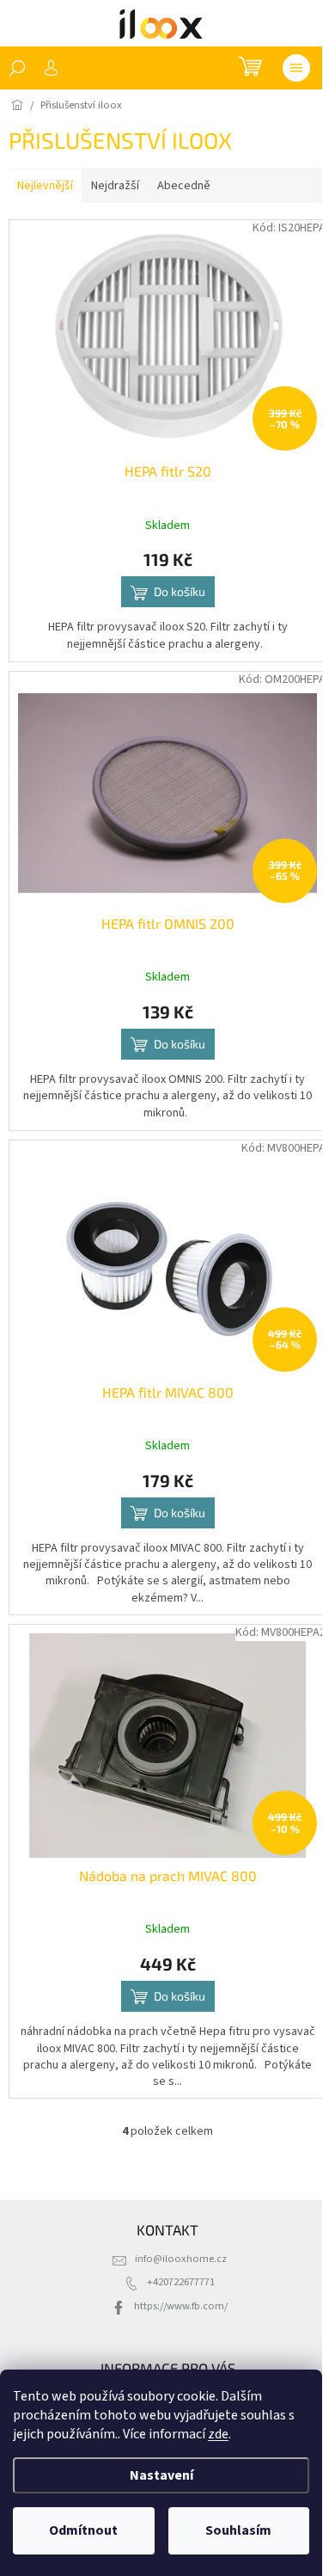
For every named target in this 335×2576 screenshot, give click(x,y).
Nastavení (161, 2475)
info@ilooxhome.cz (181, 2259)
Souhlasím (238, 2530)
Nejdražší (115, 186)
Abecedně (184, 186)
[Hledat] (17, 68)
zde (218, 2434)
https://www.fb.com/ (181, 2306)
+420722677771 (181, 2282)
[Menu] (296, 68)
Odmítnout (83, 2530)
